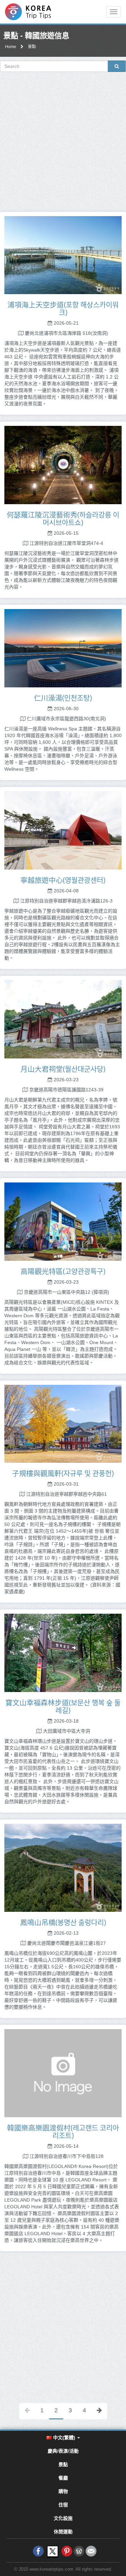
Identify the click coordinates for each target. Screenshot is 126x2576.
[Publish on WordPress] (79, 2551)
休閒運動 (63, 2532)
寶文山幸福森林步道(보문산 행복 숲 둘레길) (63, 1706)
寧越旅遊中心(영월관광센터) (63, 880)
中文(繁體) (64, 2438)
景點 (32, 47)
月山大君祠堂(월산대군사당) (63, 1069)
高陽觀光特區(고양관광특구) (63, 1271)
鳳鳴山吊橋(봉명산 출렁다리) (63, 1922)
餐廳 (63, 2478)
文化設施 (63, 2518)
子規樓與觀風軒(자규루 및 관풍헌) (63, 1473)
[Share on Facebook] (38, 2551)
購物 (63, 2491)
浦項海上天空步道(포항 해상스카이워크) (63, 308)
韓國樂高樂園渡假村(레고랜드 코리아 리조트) (63, 2131)
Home (11, 47)
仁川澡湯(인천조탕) (63, 698)
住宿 (63, 2505)
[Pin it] (67, 2551)
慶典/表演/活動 (63, 2451)
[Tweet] (53, 2551)
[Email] (91, 2551)
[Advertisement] (63, 142)
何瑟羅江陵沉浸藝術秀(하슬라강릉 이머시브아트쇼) (63, 518)
